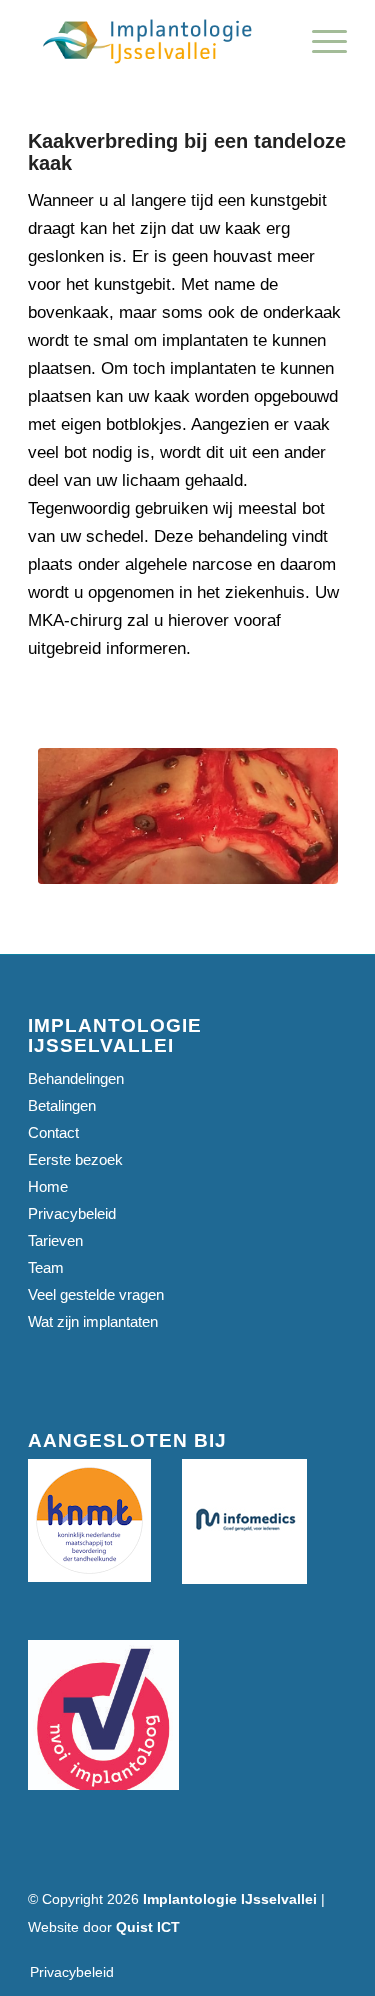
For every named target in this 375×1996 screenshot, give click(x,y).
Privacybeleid (72, 1213)
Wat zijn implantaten (93, 1321)
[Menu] (319, 40)
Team (46, 1267)
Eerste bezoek (75, 1159)
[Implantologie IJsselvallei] (155, 40)
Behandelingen (76, 1078)
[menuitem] (319, 40)
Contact (53, 1132)
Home (48, 1186)
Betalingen (62, 1105)
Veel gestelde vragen (96, 1294)
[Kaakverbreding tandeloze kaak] (188, 816)
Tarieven (55, 1240)
